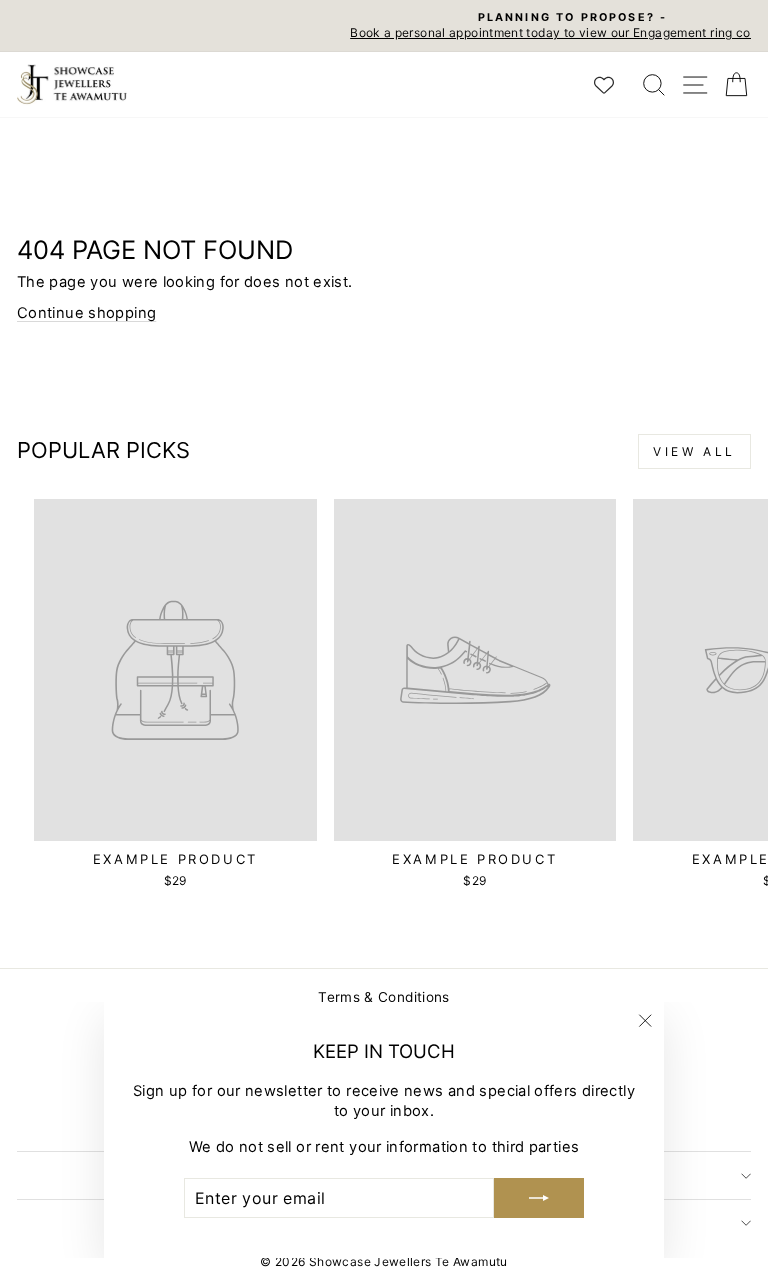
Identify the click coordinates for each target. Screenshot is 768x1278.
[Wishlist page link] (614, 85)
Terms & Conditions (384, 997)
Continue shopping (86, 313)
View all (694, 451)
